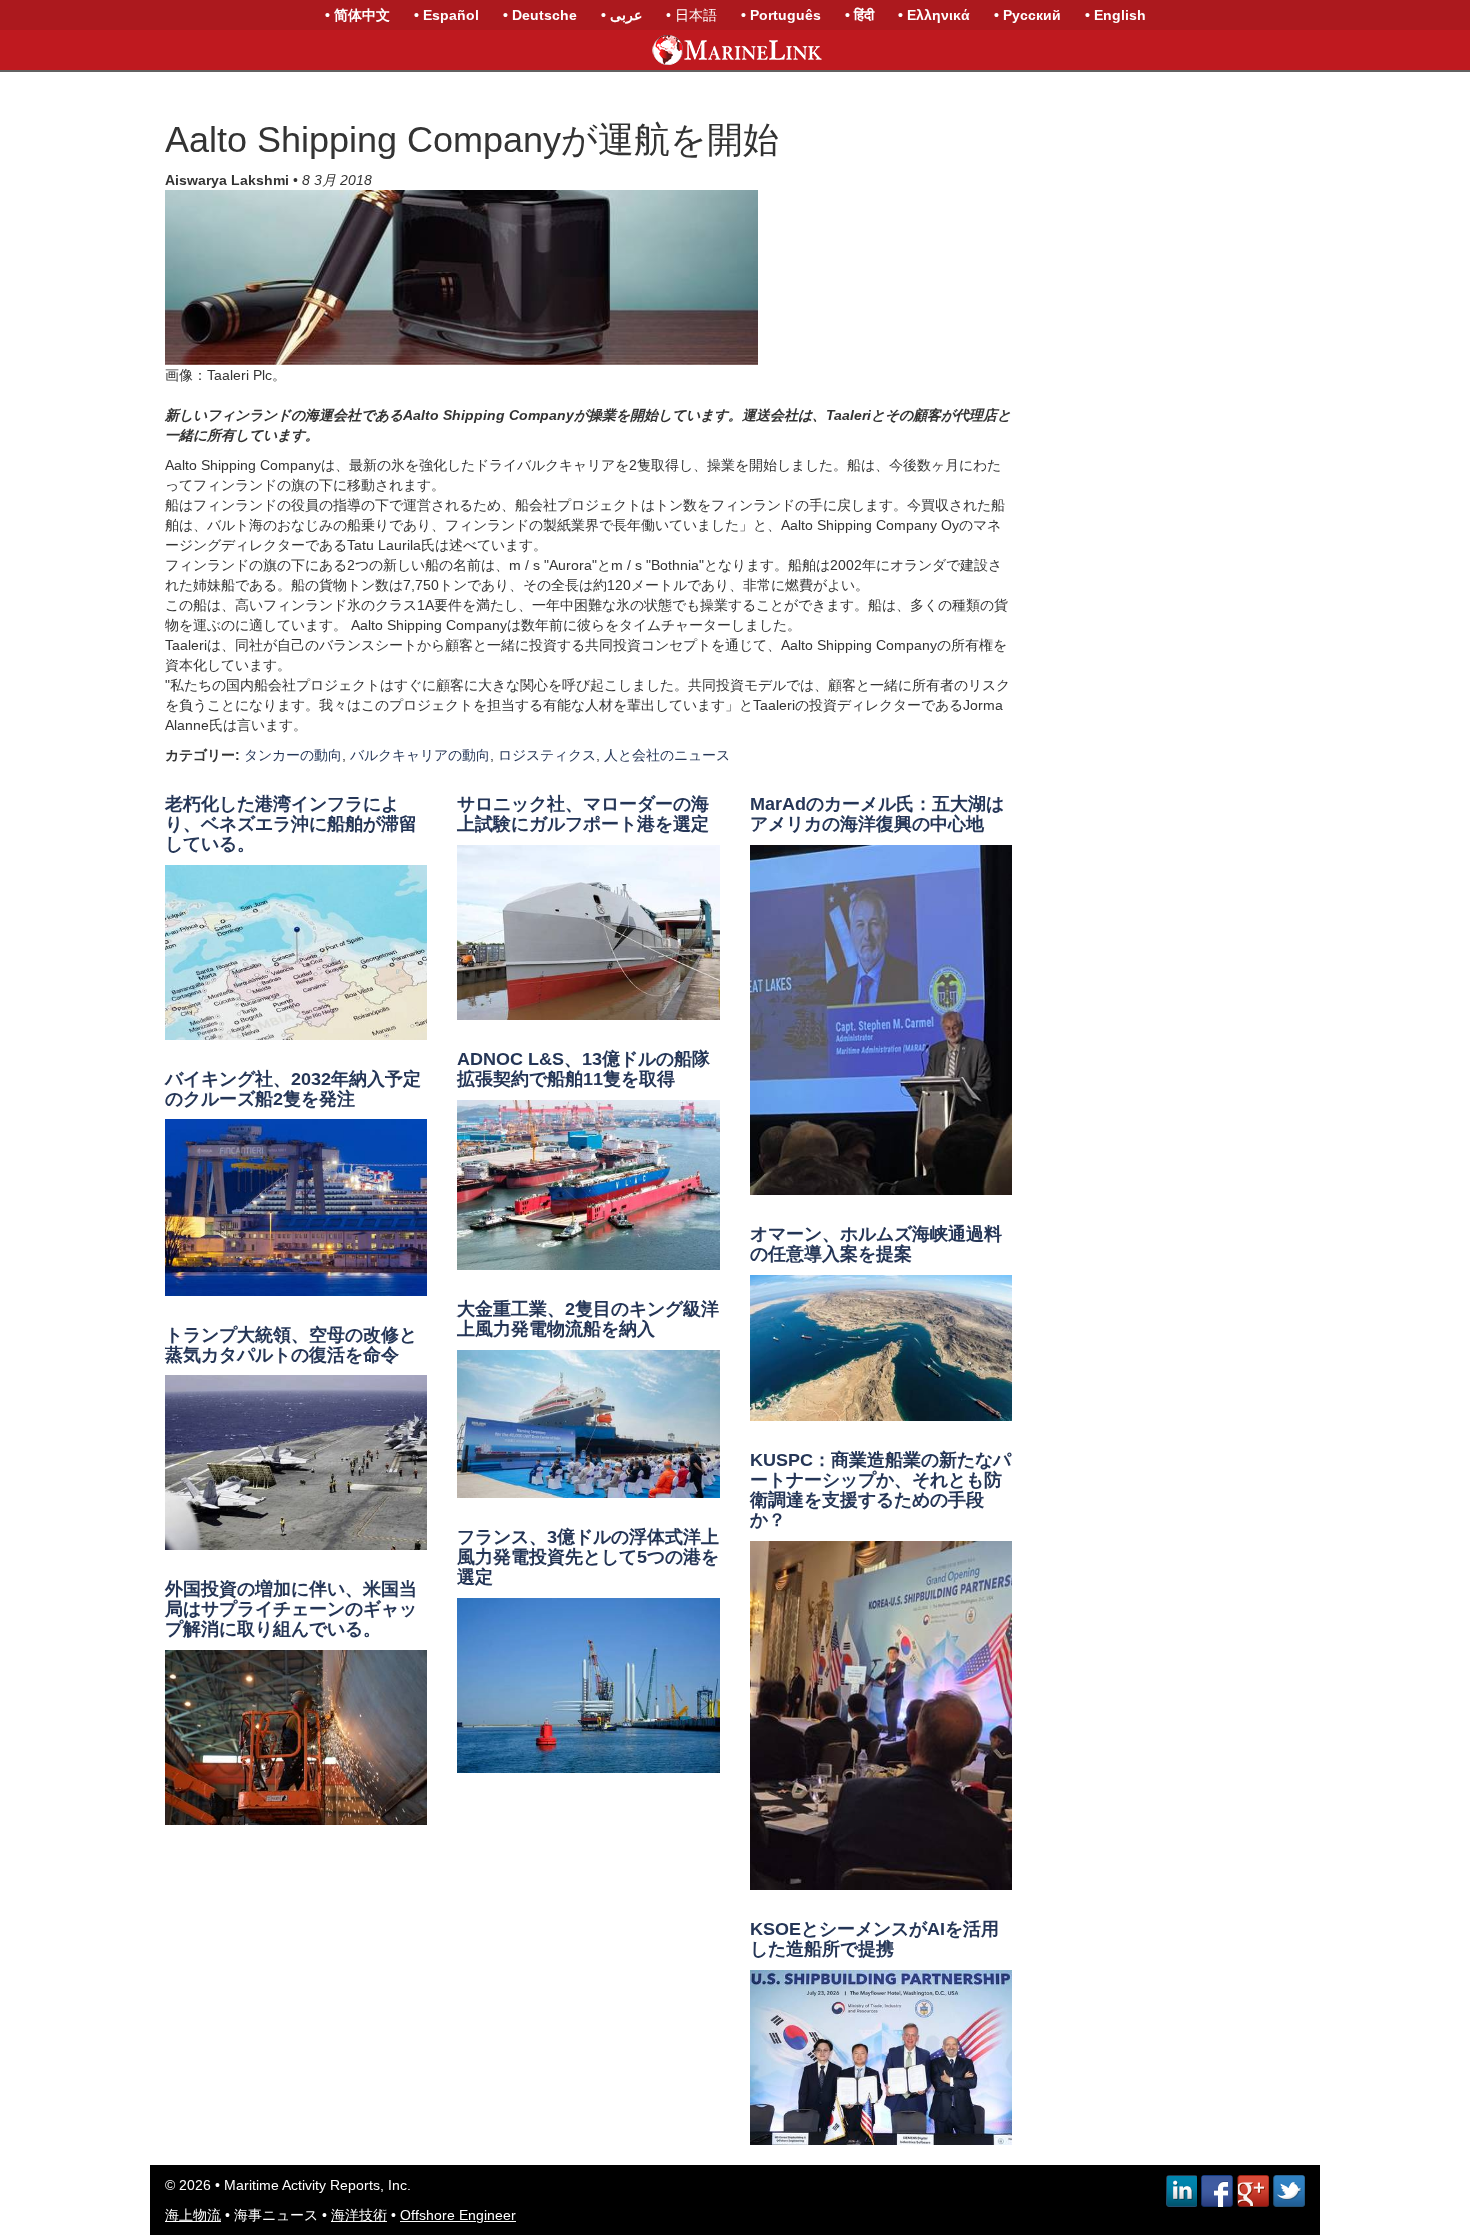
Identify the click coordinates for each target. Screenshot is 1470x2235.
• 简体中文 (357, 15)
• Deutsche (540, 15)
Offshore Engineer (458, 2215)
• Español (446, 15)
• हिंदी (859, 15)
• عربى (621, 15)
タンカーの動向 (293, 755)
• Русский (1027, 15)
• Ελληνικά (934, 15)
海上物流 (193, 2215)
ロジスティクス (547, 755)
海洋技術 (359, 2215)
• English (1115, 15)
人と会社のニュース (667, 755)
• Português (781, 15)
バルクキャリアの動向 (420, 755)
